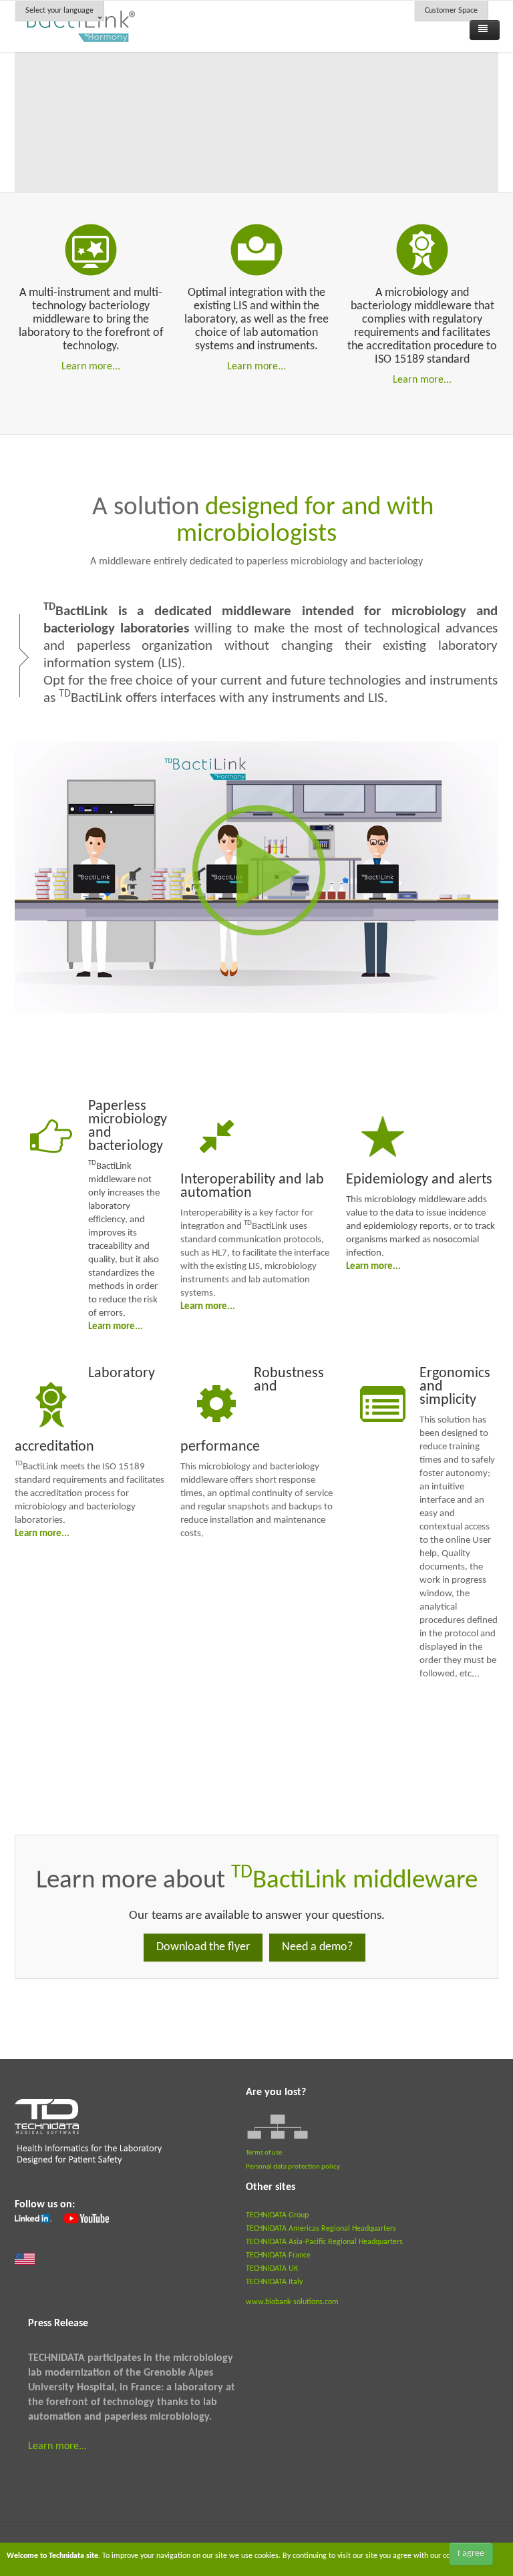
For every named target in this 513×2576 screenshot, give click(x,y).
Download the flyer (203, 1947)
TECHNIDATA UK (272, 2269)
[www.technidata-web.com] (90, 2139)
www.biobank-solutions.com (292, 2302)
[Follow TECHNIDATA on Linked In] (33, 2219)
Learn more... (91, 367)
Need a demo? (317, 1947)
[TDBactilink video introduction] (256, 877)
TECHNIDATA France (278, 2255)
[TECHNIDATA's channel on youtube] (85, 2219)
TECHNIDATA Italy (274, 2282)
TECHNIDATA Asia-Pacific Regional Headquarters (324, 2242)
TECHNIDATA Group (277, 2215)
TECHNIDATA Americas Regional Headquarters (321, 2229)
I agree (471, 2554)
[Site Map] (278, 2127)
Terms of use (264, 2153)
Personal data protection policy (293, 2167)
